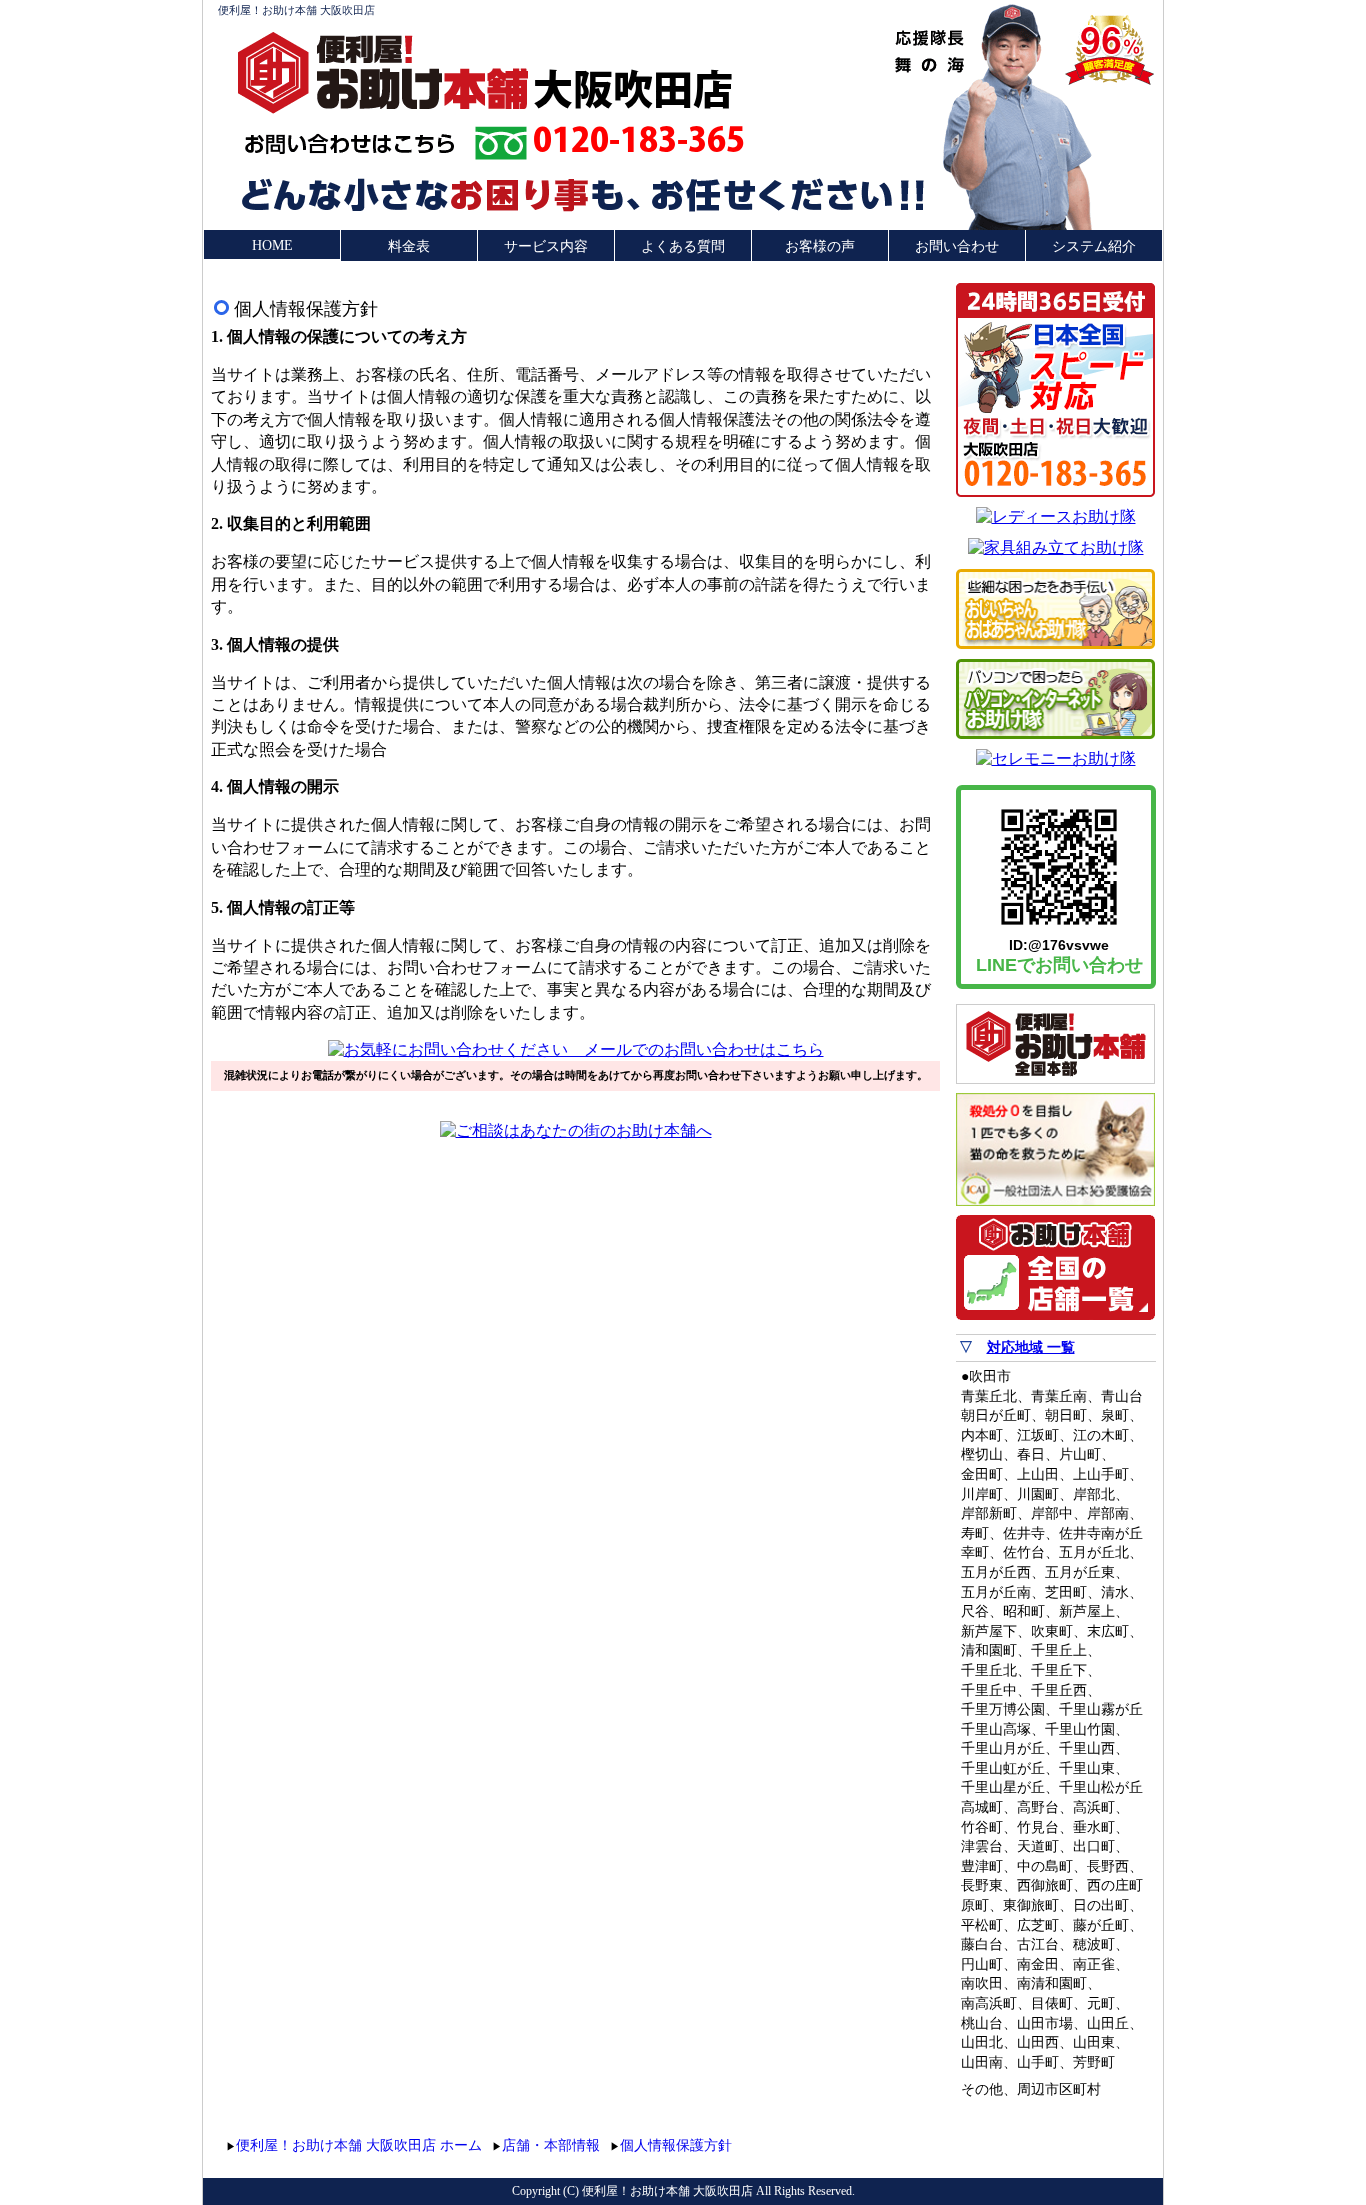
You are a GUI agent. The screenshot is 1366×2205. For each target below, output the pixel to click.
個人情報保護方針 (676, 2145)
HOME (272, 245)
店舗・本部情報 (551, 2145)
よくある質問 (683, 246)
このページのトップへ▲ (1061, 2142)
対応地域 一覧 (1031, 1347)
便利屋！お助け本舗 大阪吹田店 (296, 10)
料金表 (409, 246)
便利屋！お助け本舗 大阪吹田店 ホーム (359, 2145)
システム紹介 (1094, 246)
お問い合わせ (957, 246)
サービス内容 (546, 246)
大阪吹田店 (633, 88)
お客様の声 (820, 246)
